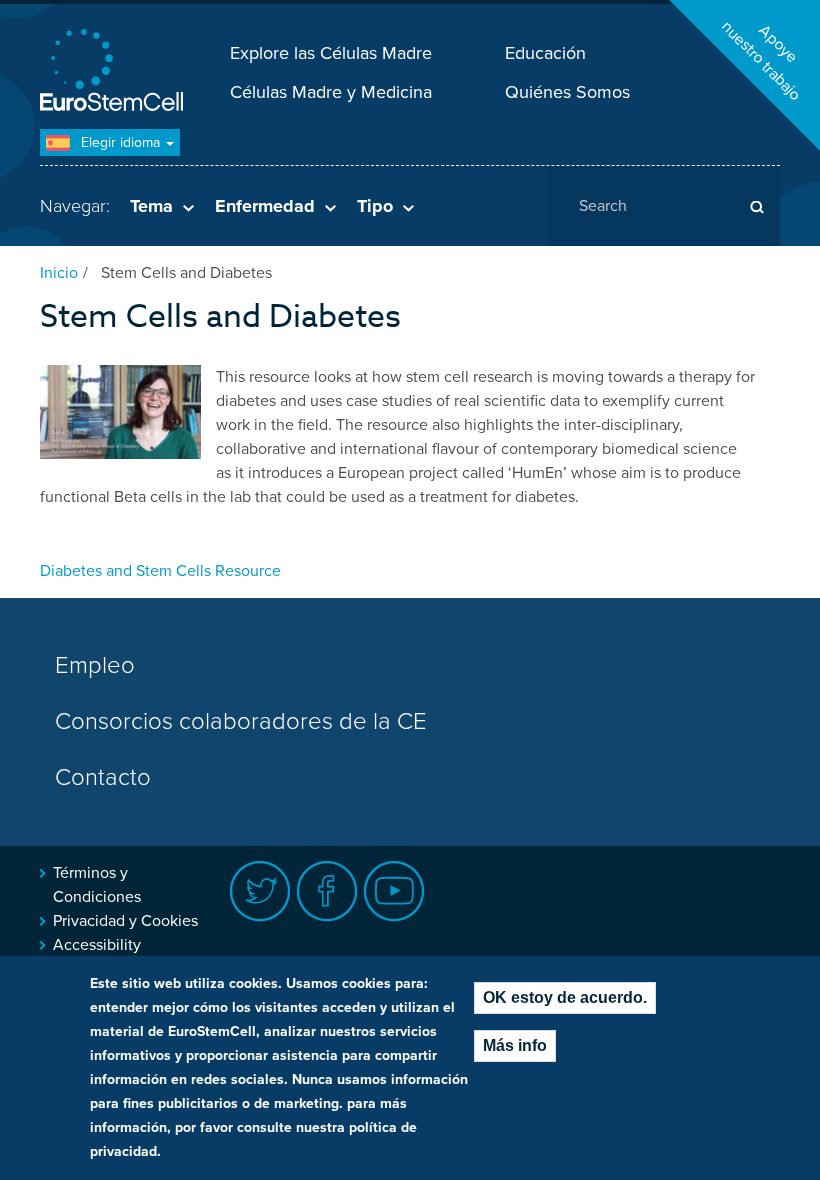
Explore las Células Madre (331, 53)
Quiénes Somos (567, 92)
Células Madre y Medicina (331, 92)
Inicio (59, 273)
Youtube (394, 891)
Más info (515, 1045)
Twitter (260, 891)
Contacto (103, 777)
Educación (545, 53)
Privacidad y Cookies (125, 921)
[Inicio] (115, 72)
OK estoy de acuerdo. (565, 997)
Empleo (95, 665)
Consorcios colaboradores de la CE (241, 721)
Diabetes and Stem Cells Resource (160, 571)
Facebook (327, 891)
